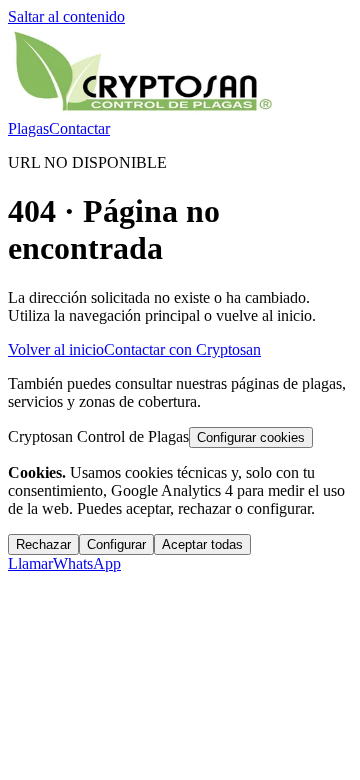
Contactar (79, 128)
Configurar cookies (251, 437)
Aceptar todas (202, 544)
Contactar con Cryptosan (182, 349)
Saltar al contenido (66, 16)
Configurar (116, 544)
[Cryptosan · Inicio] (143, 110)
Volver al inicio (56, 349)
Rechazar (43, 544)
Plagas (28, 128)
